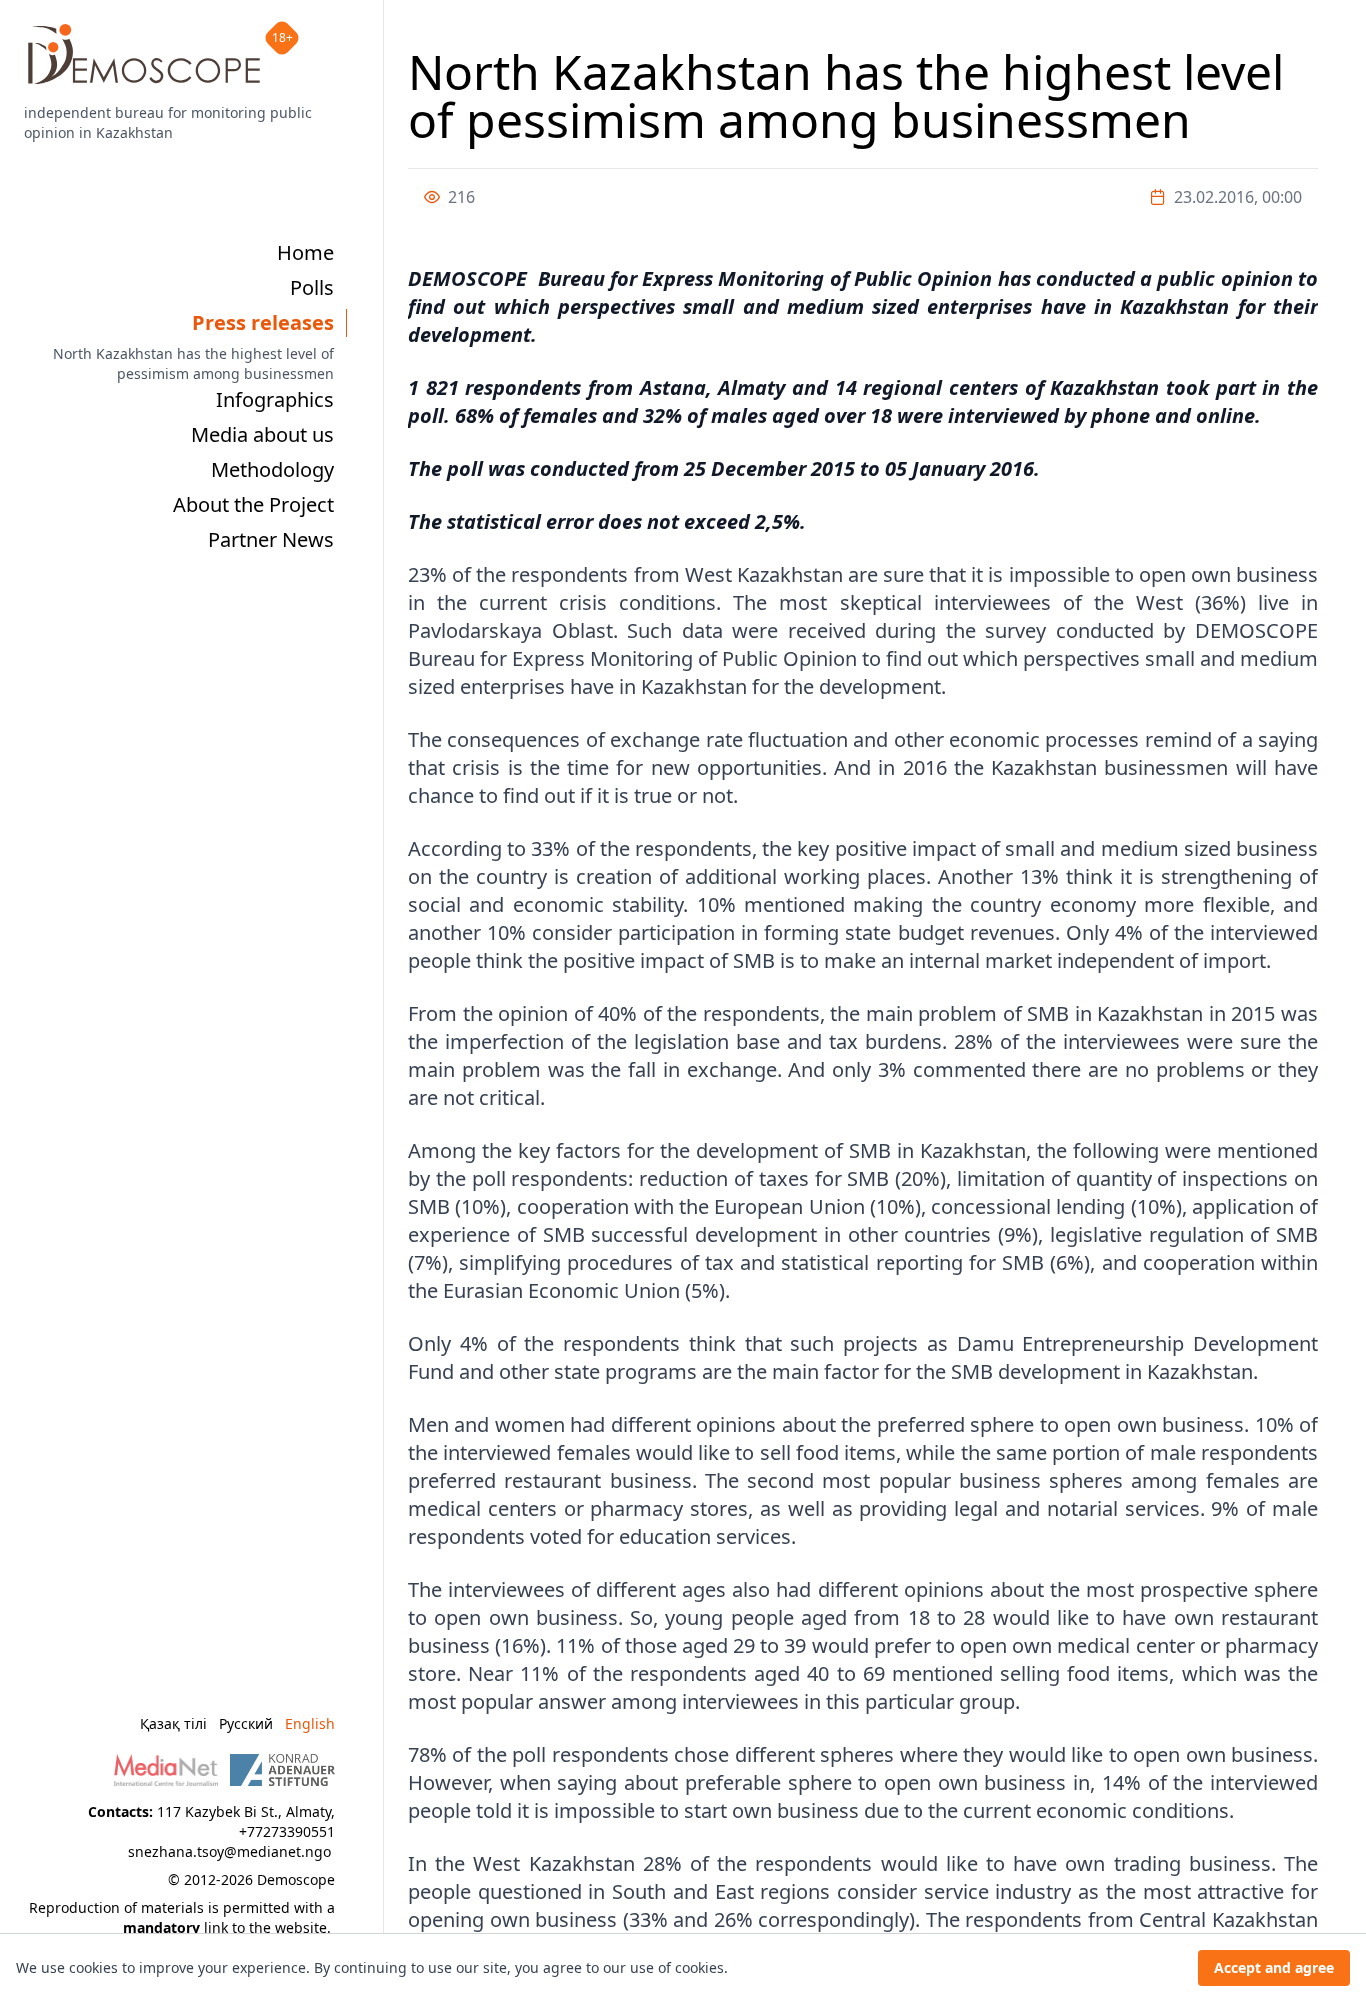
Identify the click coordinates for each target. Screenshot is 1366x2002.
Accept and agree (1274, 1967)
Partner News (271, 539)
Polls (312, 287)
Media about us (262, 434)
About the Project (253, 504)
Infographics (275, 399)
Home (305, 252)
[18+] (144, 54)
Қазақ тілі (173, 1723)
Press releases (263, 322)
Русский (246, 1723)
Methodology (272, 469)
